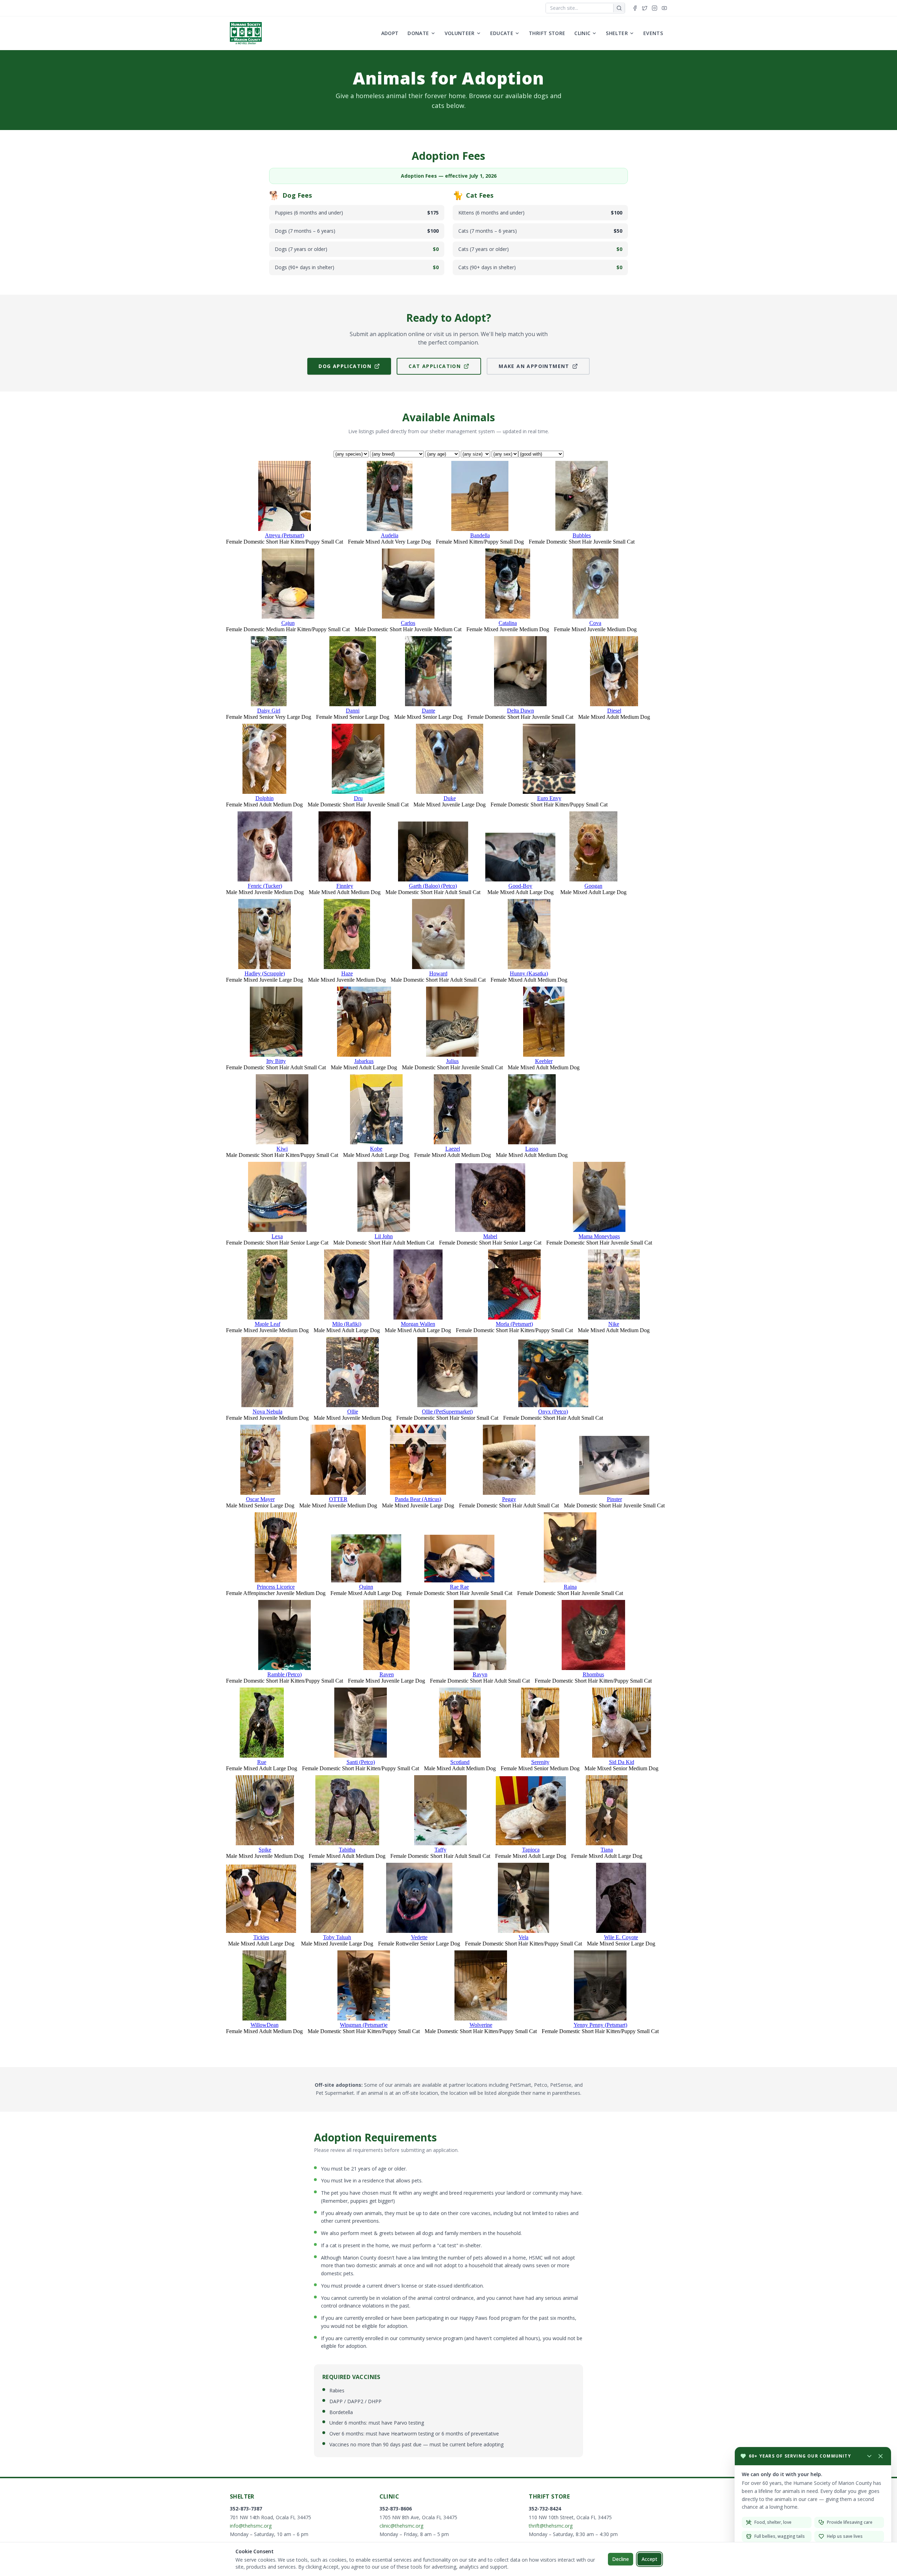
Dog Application (345, 366)
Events (653, 33)
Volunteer (460, 33)
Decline (621, 2559)
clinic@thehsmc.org (401, 2526)
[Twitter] (645, 8)
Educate (502, 33)
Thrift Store (547, 33)
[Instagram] (655, 8)
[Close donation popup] (881, 2456)
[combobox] (580, 8)
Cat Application (435, 366)
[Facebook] (635, 8)
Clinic (582, 33)
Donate (418, 33)
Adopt (390, 33)
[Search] (619, 8)
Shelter (617, 33)
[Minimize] (869, 2456)
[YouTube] (664, 8)
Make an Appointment (534, 366)
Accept (649, 2559)
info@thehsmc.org (251, 2526)
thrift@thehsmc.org (551, 2526)
